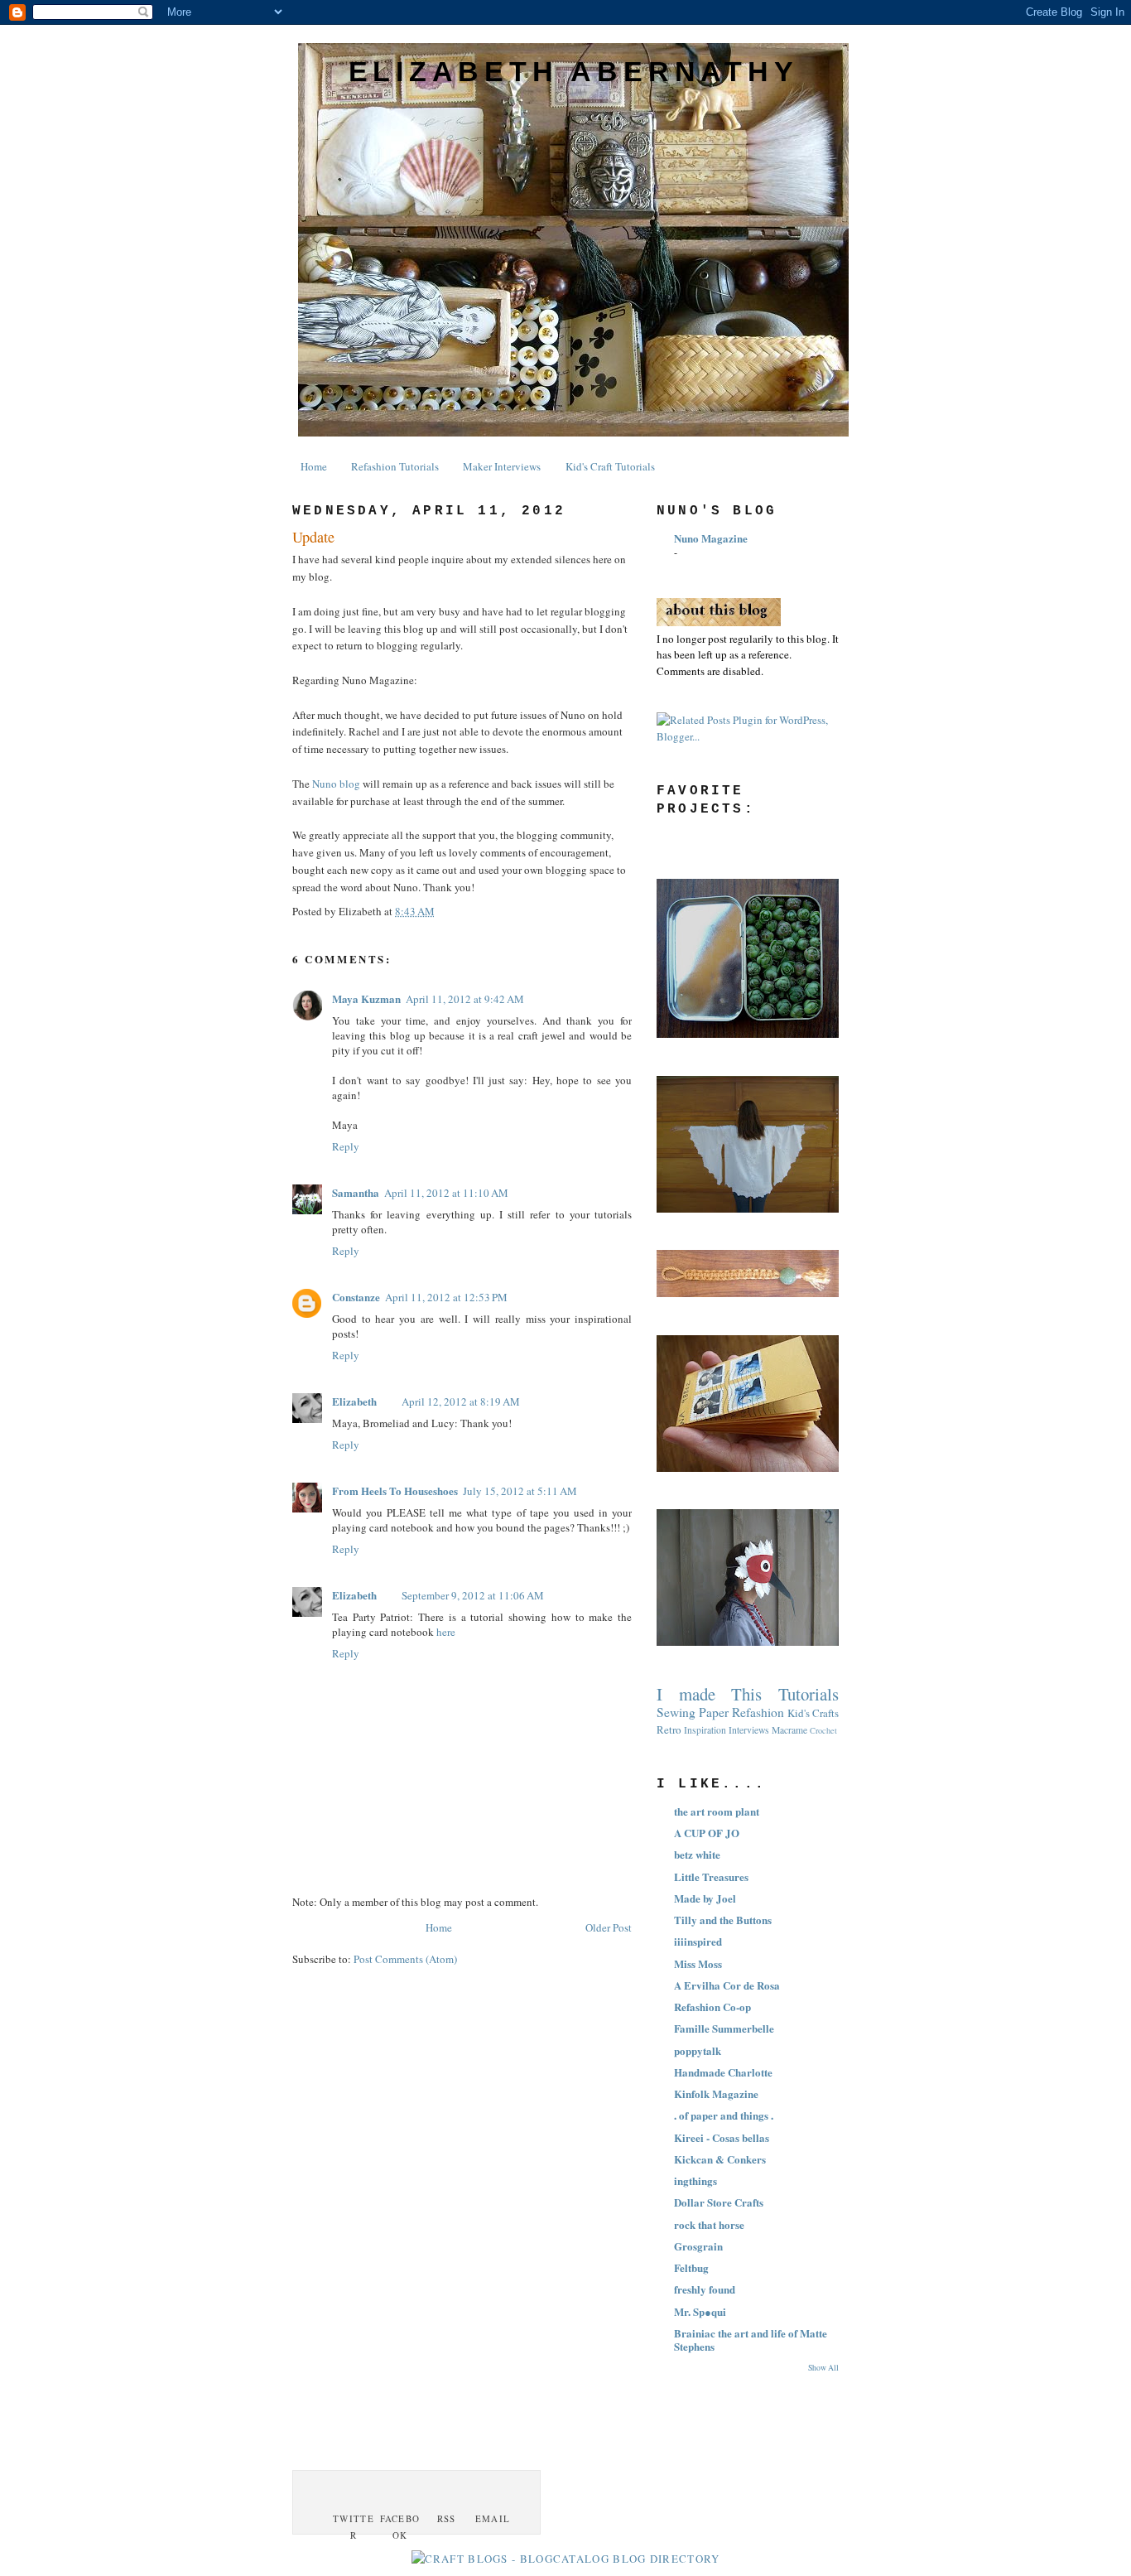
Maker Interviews (502, 466)
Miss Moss (698, 1963)
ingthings (695, 2180)
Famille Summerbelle (724, 2028)
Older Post (609, 1927)
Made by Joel (705, 1898)
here (446, 1632)
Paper (714, 1712)
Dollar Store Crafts (719, 2202)
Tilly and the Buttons (723, 1920)
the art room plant (717, 1811)
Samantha (356, 1192)
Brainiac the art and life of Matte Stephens (751, 2340)
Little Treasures (711, 1877)
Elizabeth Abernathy (574, 71)
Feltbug (691, 2267)
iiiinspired (698, 1941)
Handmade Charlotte (723, 2072)
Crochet (823, 1730)
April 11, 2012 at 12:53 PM (446, 1297)
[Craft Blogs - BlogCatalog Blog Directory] (566, 2559)
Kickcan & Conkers (720, 2159)
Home (314, 466)
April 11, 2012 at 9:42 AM (465, 999)
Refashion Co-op (712, 2007)
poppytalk (698, 2050)
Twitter (354, 2527)
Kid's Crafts (813, 1713)
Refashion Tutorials (395, 466)
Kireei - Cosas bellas (722, 2137)
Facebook (400, 2527)
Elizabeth (354, 1401)
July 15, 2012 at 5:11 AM (520, 1491)
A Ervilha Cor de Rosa (727, 1985)
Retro (669, 1729)
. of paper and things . (724, 2115)
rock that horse (709, 2224)
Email (493, 2518)
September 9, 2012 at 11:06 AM (473, 1595)
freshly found (705, 2289)
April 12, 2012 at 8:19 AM (461, 1401)
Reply (346, 1146)
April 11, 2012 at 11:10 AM (446, 1193)
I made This (709, 1694)
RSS (447, 2518)
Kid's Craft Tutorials (610, 466)
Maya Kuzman (366, 999)
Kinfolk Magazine (716, 2094)
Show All (823, 2368)
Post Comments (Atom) (405, 1959)
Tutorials (809, 1694)
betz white (697, 1854)
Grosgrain (698, 2246)
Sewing (676, 1712)
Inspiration (705, 1730)
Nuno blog (336, 784)
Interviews (749, 1730)
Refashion (758, 1712)
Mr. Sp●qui (700, 2311)
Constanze (356, 1297)
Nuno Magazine (711, 538)
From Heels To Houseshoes (395, 1491)
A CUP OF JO (707, 1833)
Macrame (789, 1730)
